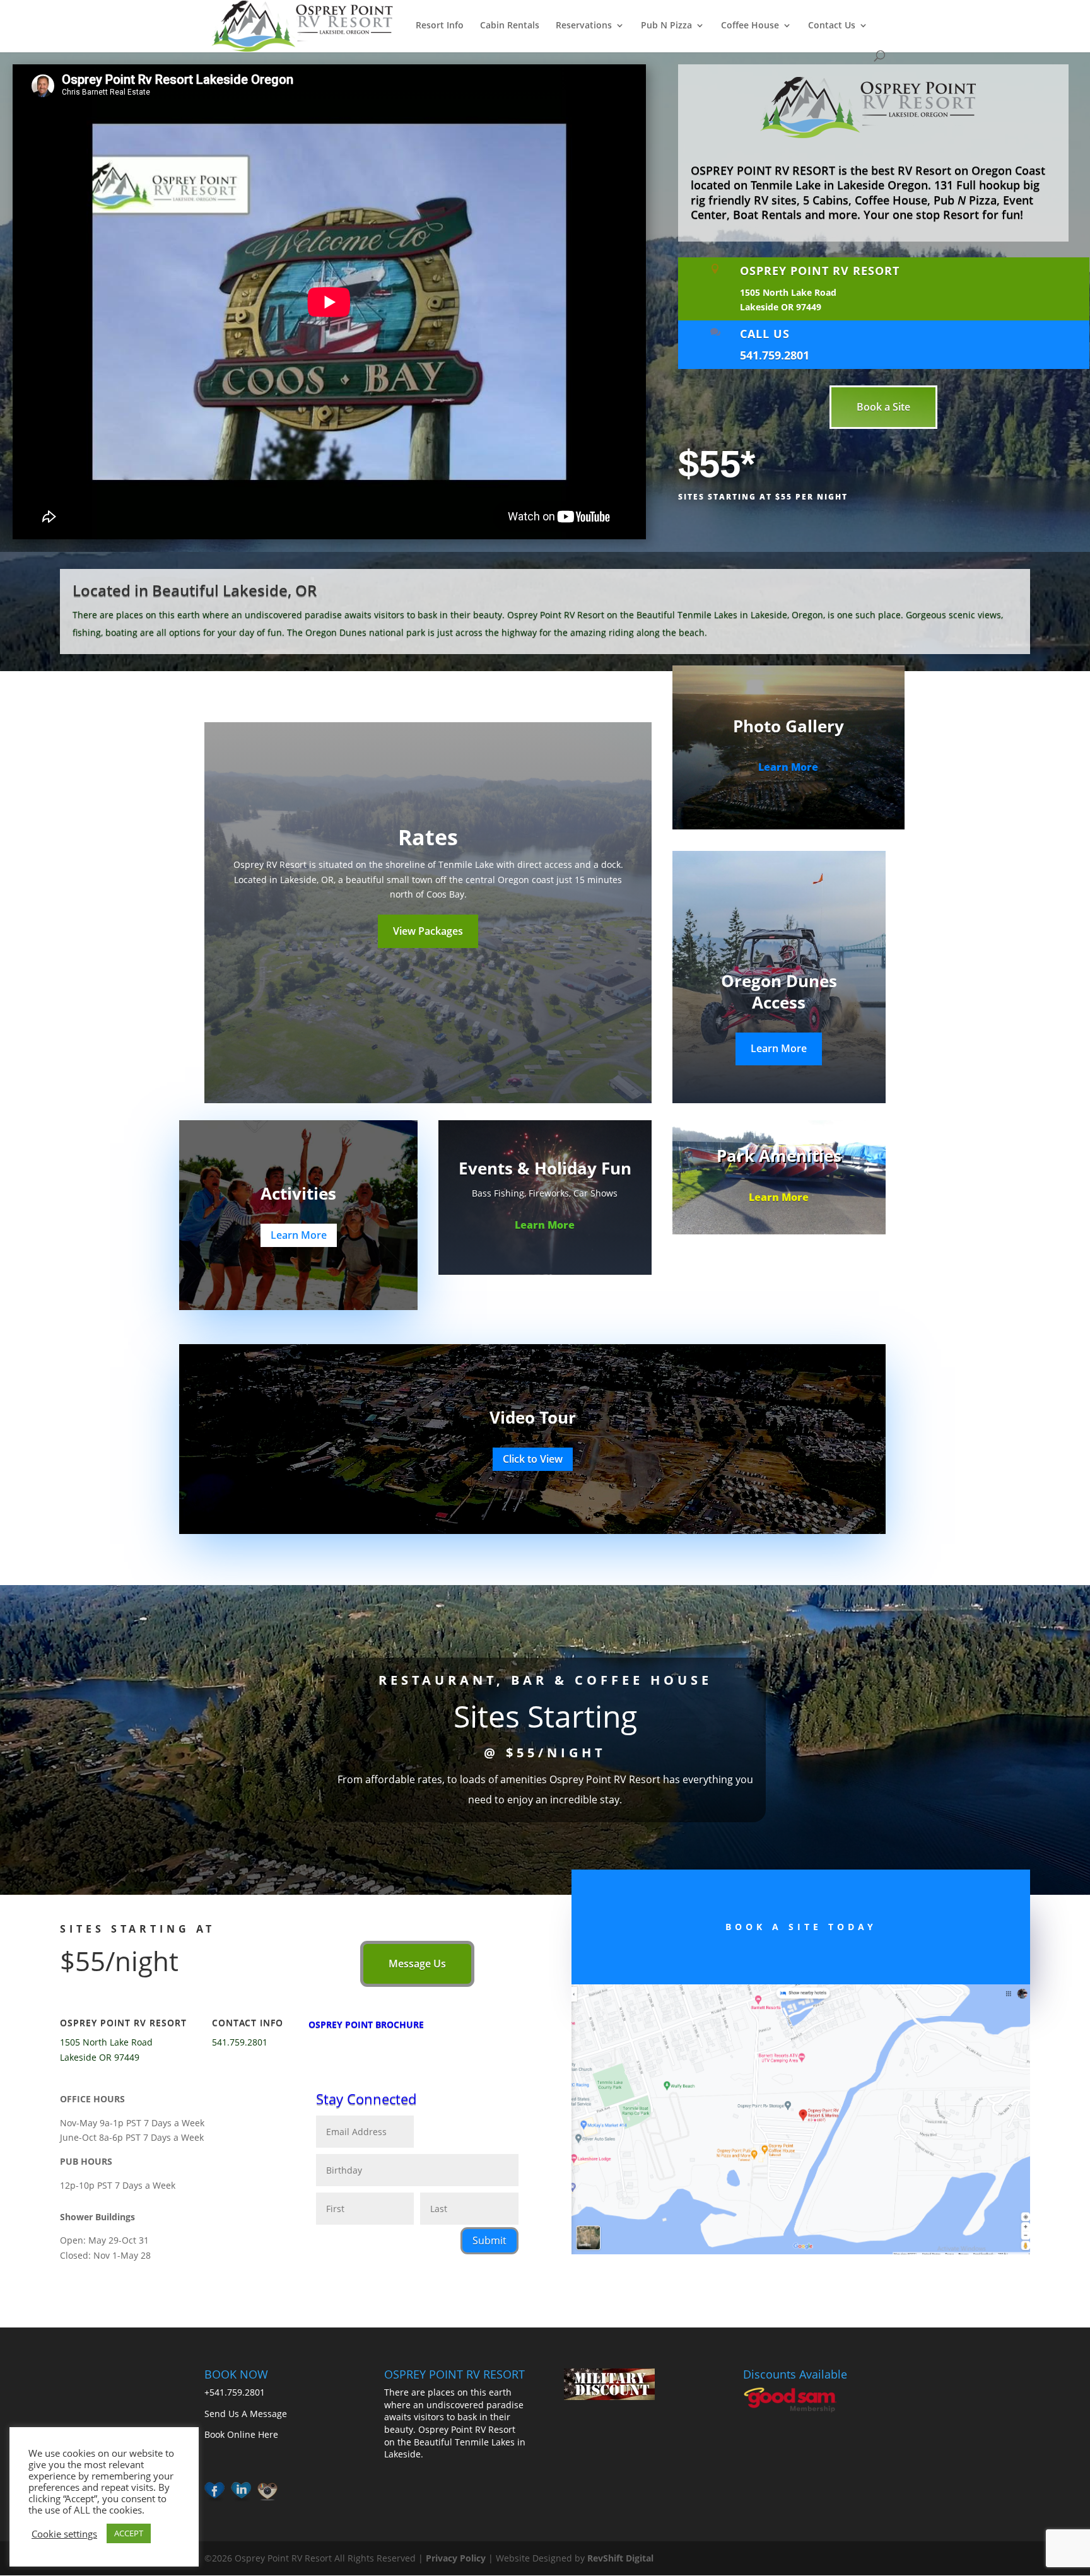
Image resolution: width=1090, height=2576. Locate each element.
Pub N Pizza (666, 26)
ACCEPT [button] (129, 2533)
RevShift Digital (620, 2558)
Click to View (533, 1459)
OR (306, 590)
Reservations (584, 26)
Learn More (788, 767)
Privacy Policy (456, 2558)
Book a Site (883, 407)
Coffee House (750, 26)
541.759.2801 (775, 355)
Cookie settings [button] (64, 2534)
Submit (489, 2240)
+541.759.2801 (235, 2392)
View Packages (428, 931)
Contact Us (832, 26)
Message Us (417, 1964)
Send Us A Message (246, 2414)
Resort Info (440, 26)
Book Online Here (241, 2434)
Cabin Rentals (510, 26)
